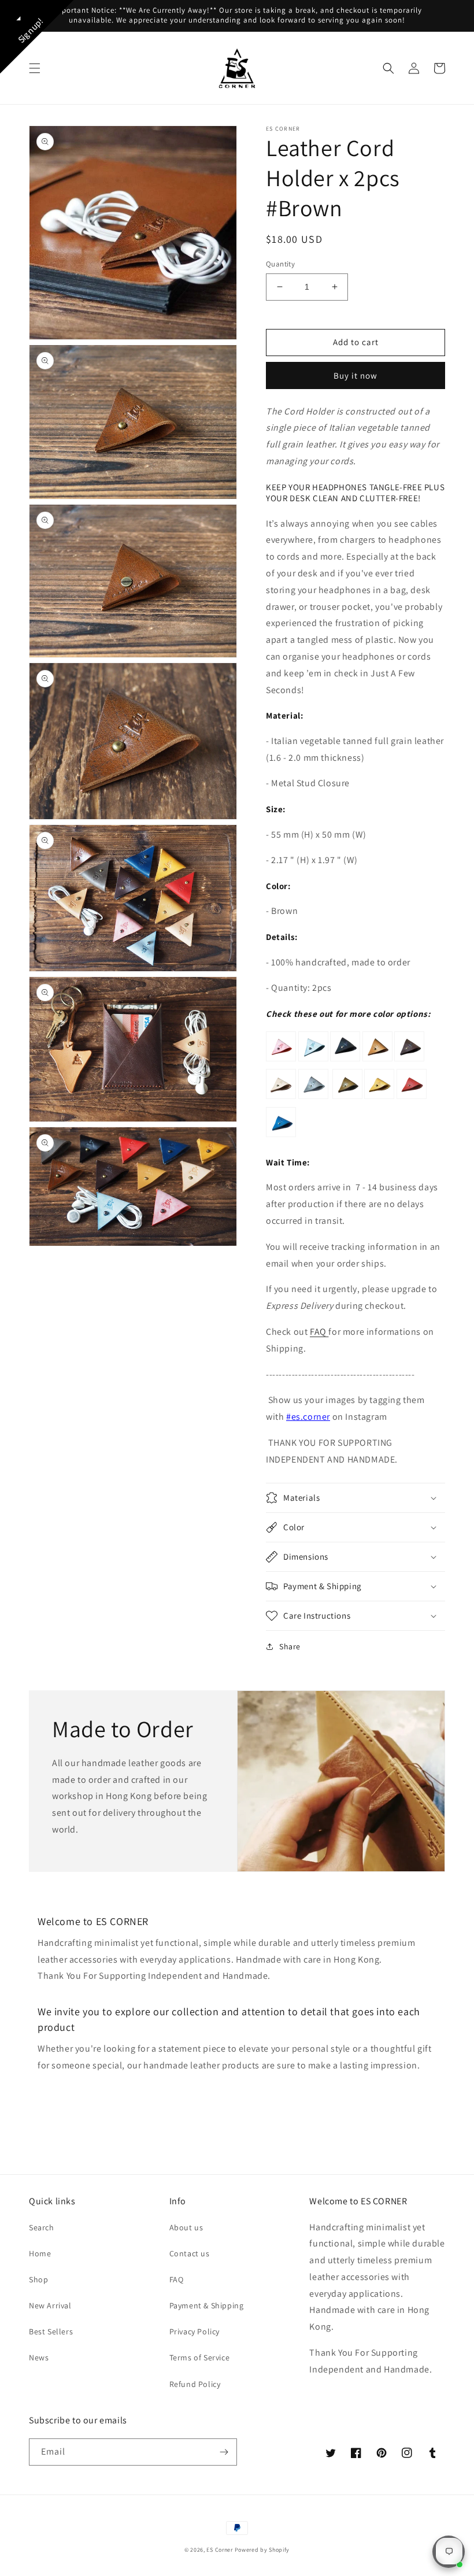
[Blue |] (281, 1136)
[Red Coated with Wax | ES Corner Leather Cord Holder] (281, 1061)
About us (186, 2227)
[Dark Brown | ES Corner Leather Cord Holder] (409, 1061)
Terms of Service (200, 2357)
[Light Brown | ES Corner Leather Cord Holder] (377, 1061)
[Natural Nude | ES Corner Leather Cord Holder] (281, 1098)
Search (42, 2227)
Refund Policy (195, 2384)
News (39, 2357)
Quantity (280, 264)
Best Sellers (51, 2331)
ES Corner (219, 2550)
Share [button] (290, 1646)
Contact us (190, 2253)
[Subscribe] (224, 2452)
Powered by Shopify (262, 2550)
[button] (35, 68)
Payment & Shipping (207, 2305)
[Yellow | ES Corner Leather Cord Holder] (379, 1098)
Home (40, 2253)
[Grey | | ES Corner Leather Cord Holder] (313, 1098)
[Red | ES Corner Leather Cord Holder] (412, 1098)
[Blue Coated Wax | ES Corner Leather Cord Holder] (313, 1061)
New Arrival (50, 2305)
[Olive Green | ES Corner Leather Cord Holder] (347, 1098)
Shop (38, 2279)
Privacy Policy (195, 2331)
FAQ (319, 1332)
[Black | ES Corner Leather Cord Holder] (345, 1061)
